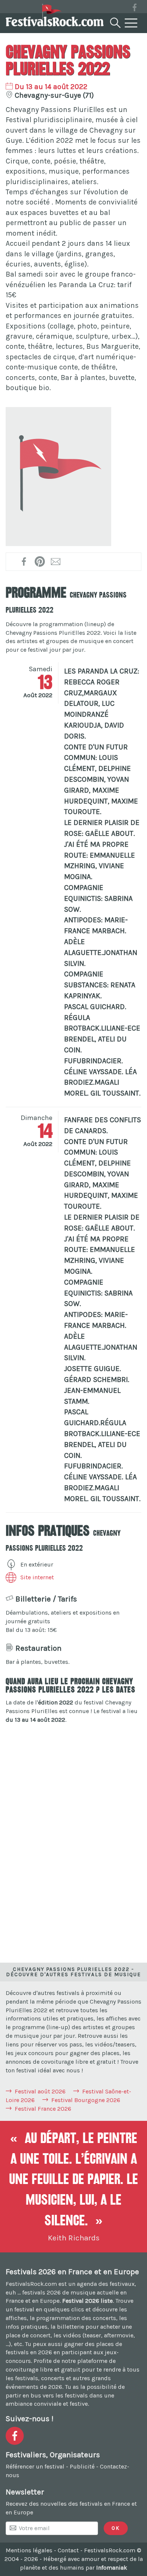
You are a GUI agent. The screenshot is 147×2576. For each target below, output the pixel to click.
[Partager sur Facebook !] (24, 562)
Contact (68, 2550)
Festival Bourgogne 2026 (86, 2100)
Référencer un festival (35, 2466)
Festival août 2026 (40, 2091)
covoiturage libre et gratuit (43, 2369)
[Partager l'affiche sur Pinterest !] (40, 562)
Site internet (37, 1577)
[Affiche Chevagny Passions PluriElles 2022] (58, 477)
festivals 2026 (41, 2292)
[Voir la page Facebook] (135, 9)
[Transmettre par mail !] (56, 562)
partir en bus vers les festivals (47, 2395)
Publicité (82, 2466)
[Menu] (131, 23)
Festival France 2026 (43, 2109)
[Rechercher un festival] (115, 21)
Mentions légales (29, 2550)
